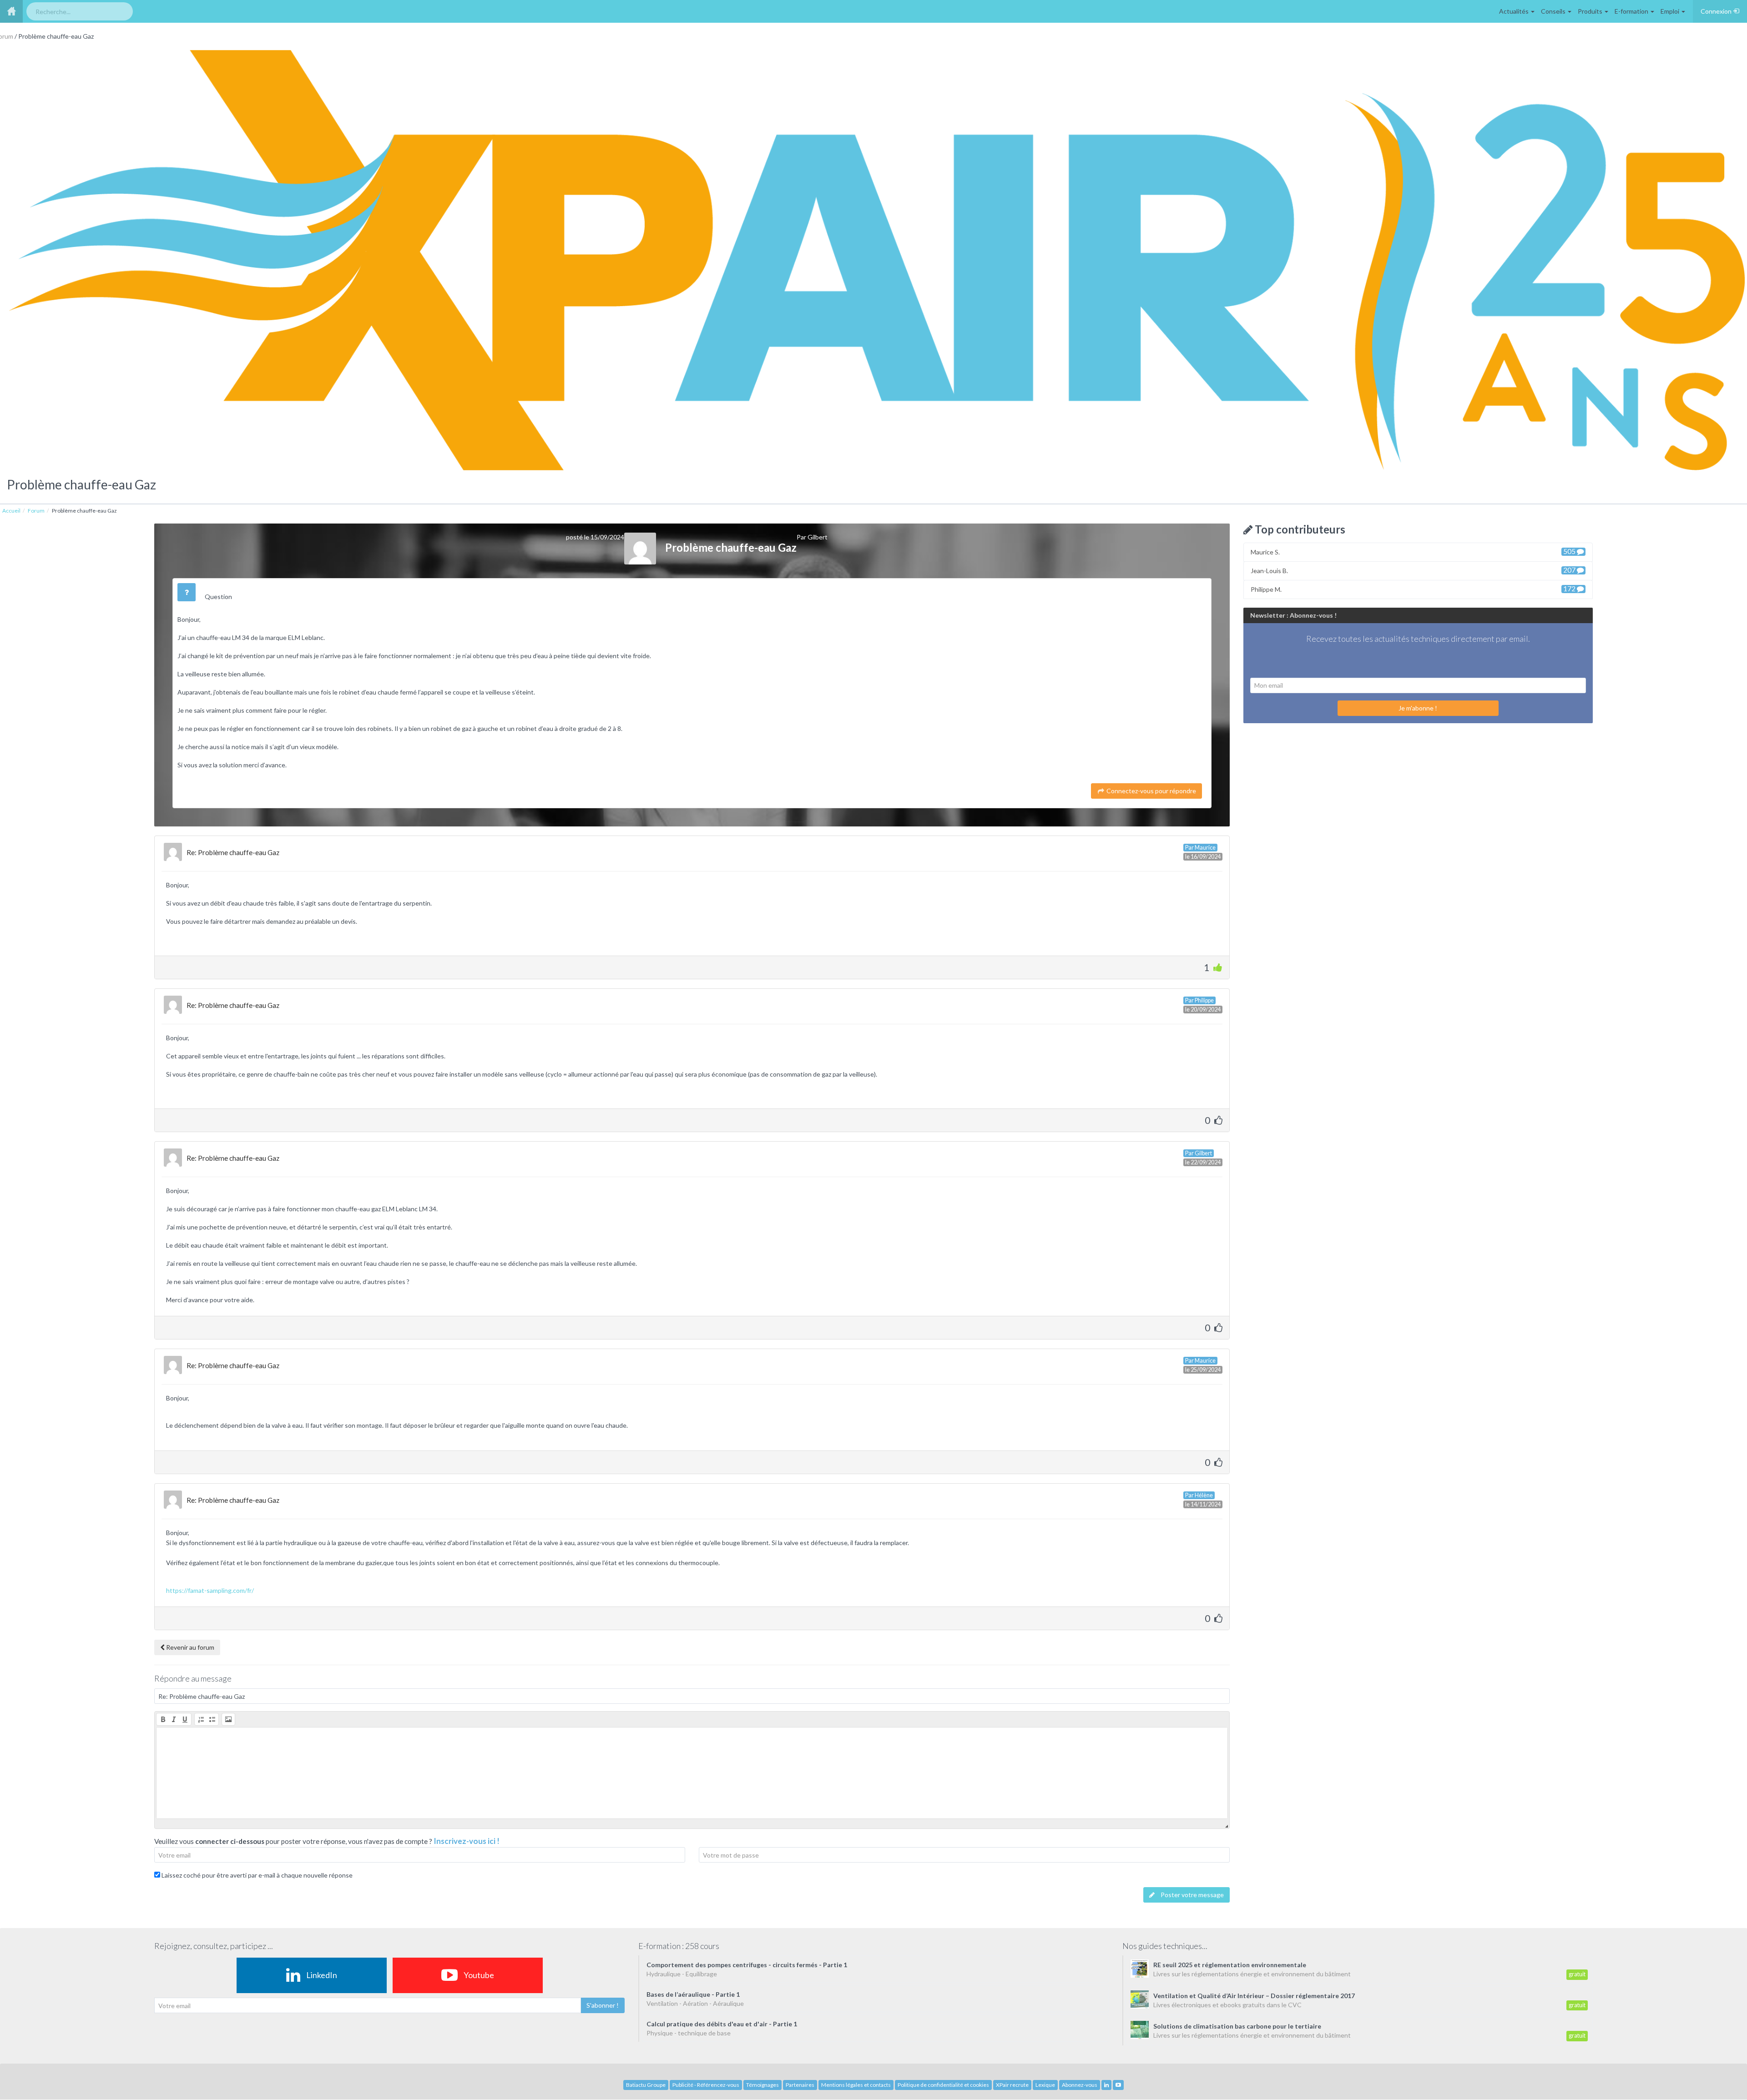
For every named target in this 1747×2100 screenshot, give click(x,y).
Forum (36, 511)
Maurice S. (1414, 551)
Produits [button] (1591, 11)
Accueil (11, 511)
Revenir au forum (189, 1647)
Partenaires (800, 2085)
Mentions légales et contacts (856, 2085)
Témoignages (762, 2085)
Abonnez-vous (1080, 2085)
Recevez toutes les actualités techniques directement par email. (1418, 639)
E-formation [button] (1632, 11)
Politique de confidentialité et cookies (943, 2085)
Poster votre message (1192, 1895)
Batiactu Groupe (646, 2085)
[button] (163, 1719)
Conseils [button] (1554, 11)
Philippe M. (1414, 589)
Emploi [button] (1671, 11)
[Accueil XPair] (11, 11)
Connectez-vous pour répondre (1151, 791)
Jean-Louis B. (1414, 570)
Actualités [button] (1515, 11)
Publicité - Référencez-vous (706, 2085)
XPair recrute (1012, 2085)
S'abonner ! (603, 2005)
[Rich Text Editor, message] (692, 1773)
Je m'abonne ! (1418, 708)
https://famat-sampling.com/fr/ (210, 1590)
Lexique (1045, 2085)
